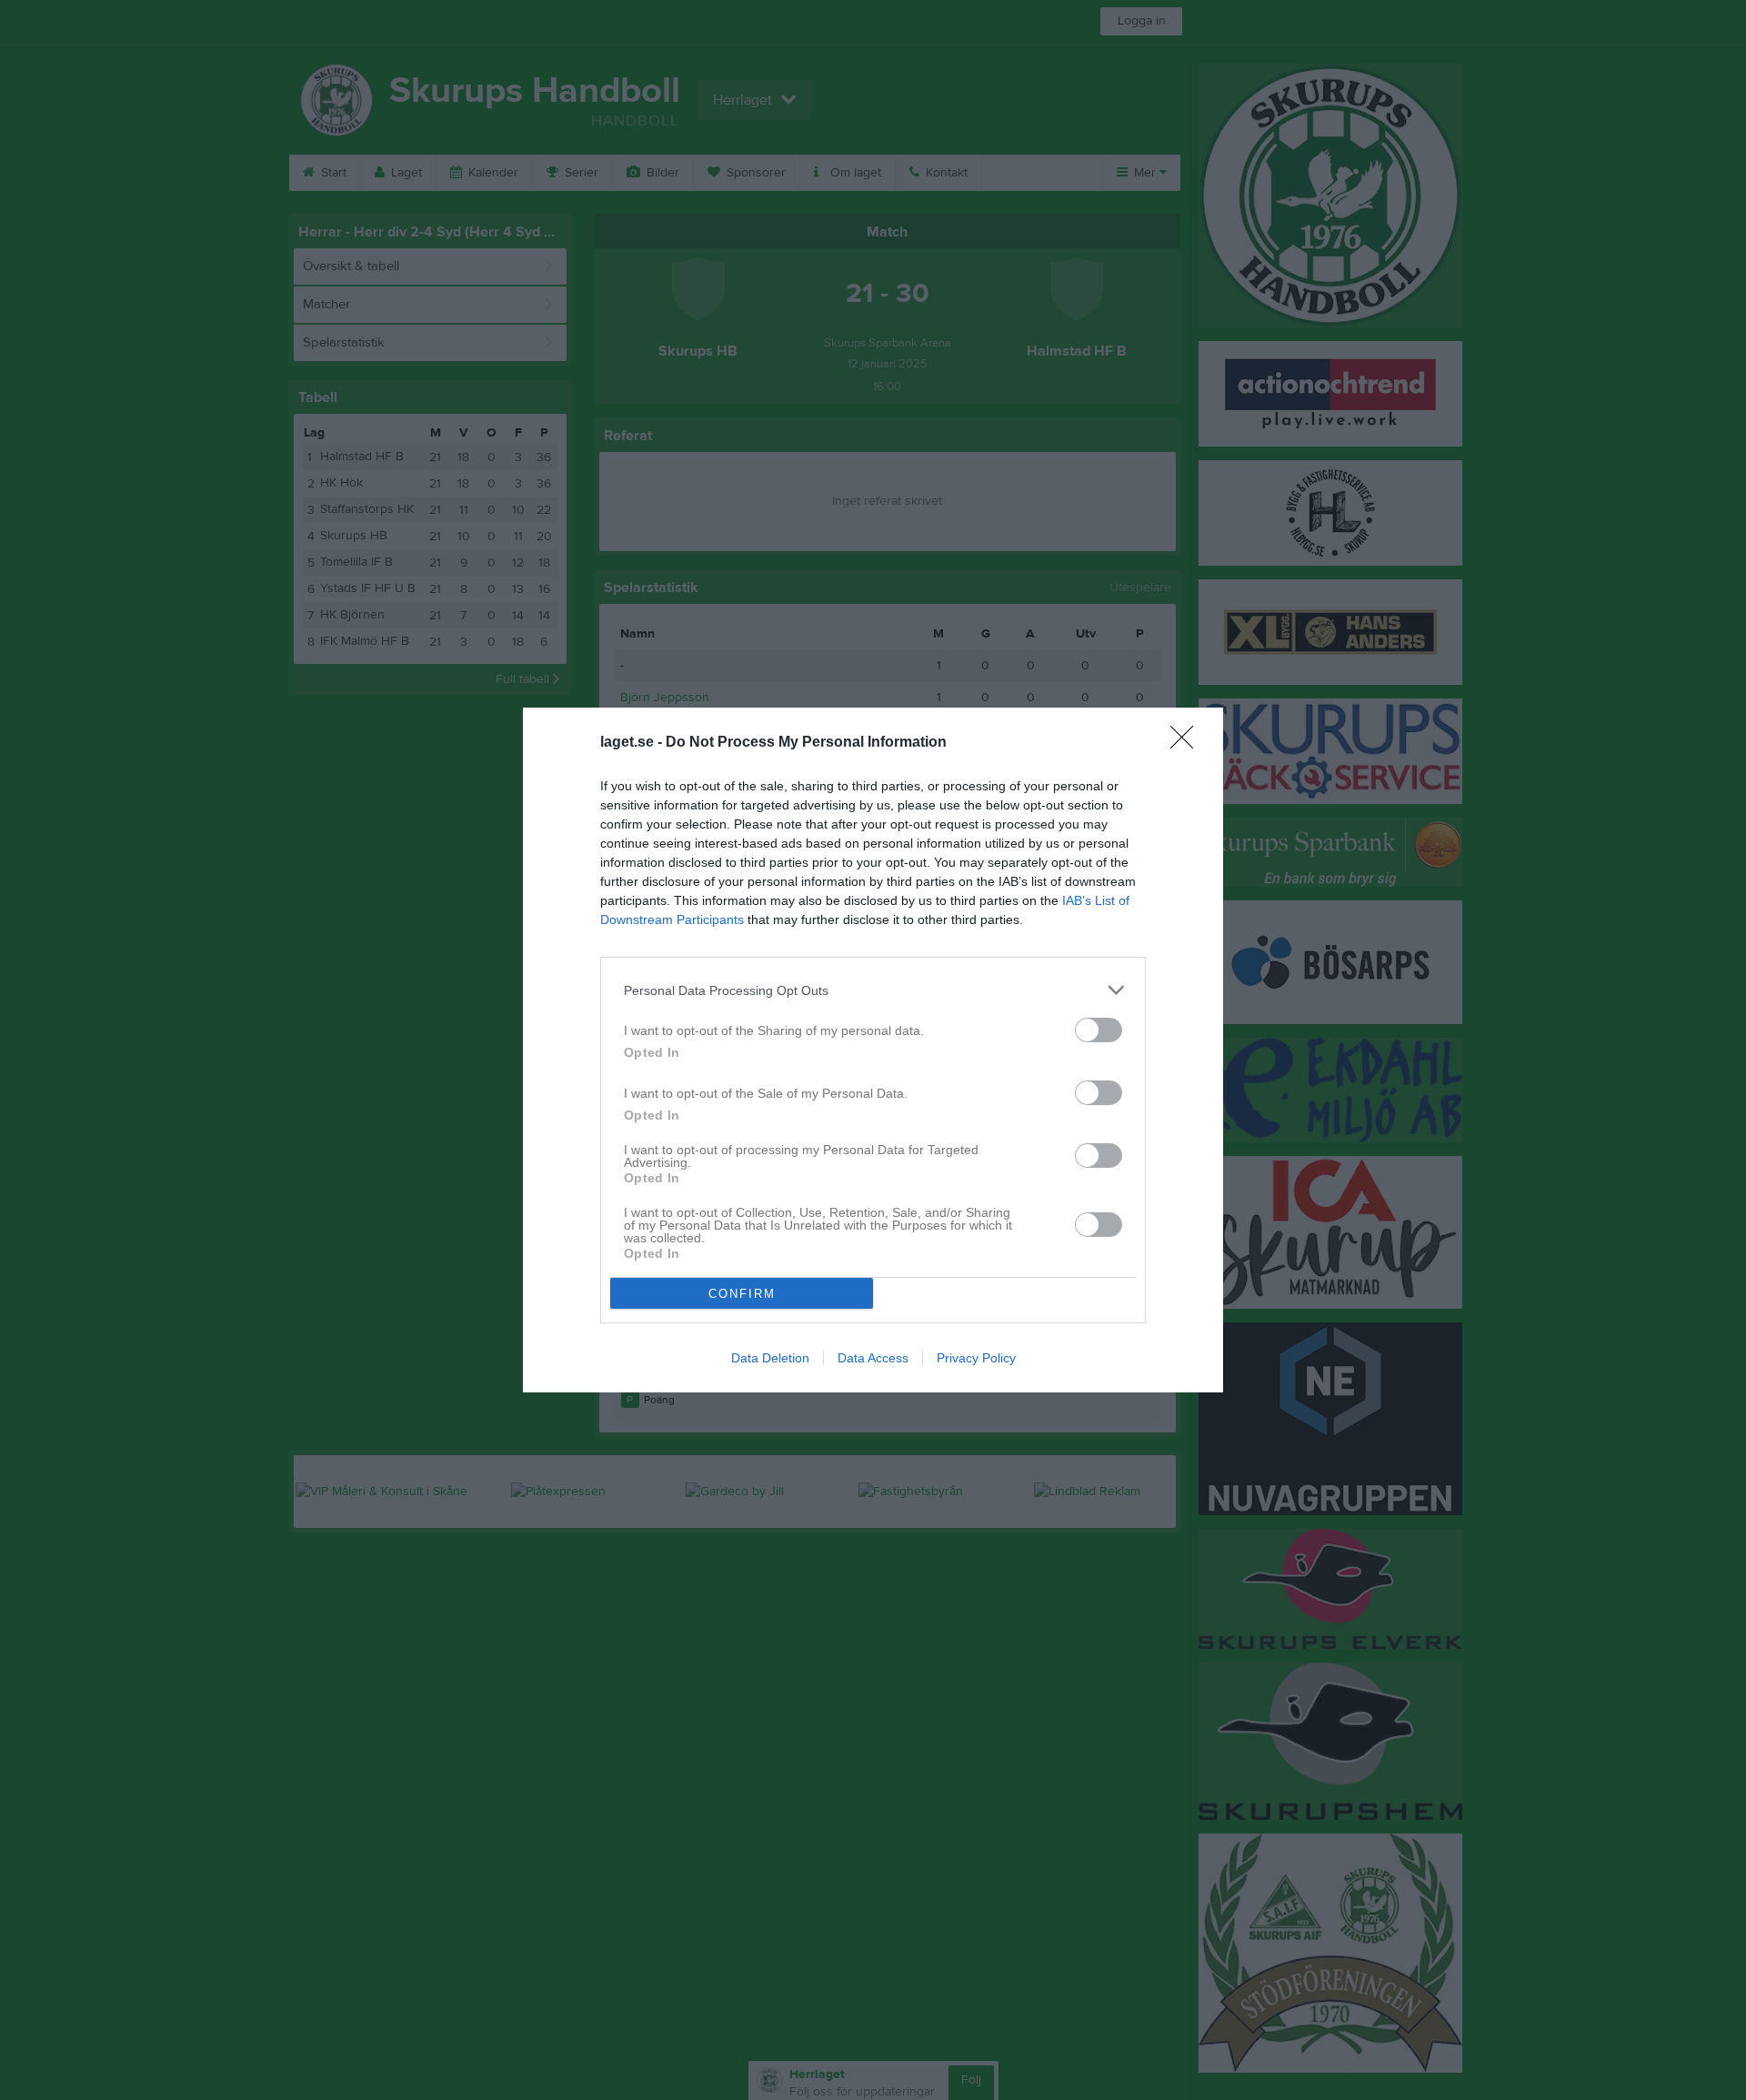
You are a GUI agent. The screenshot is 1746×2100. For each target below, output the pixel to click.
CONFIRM (742, 1294)
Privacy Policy (976, 1358)
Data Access (873, 1358)
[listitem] (873, 990)
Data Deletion (770, 1358)
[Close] (1188, 743)
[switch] (1099, 1030)
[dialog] (873, 1050)
